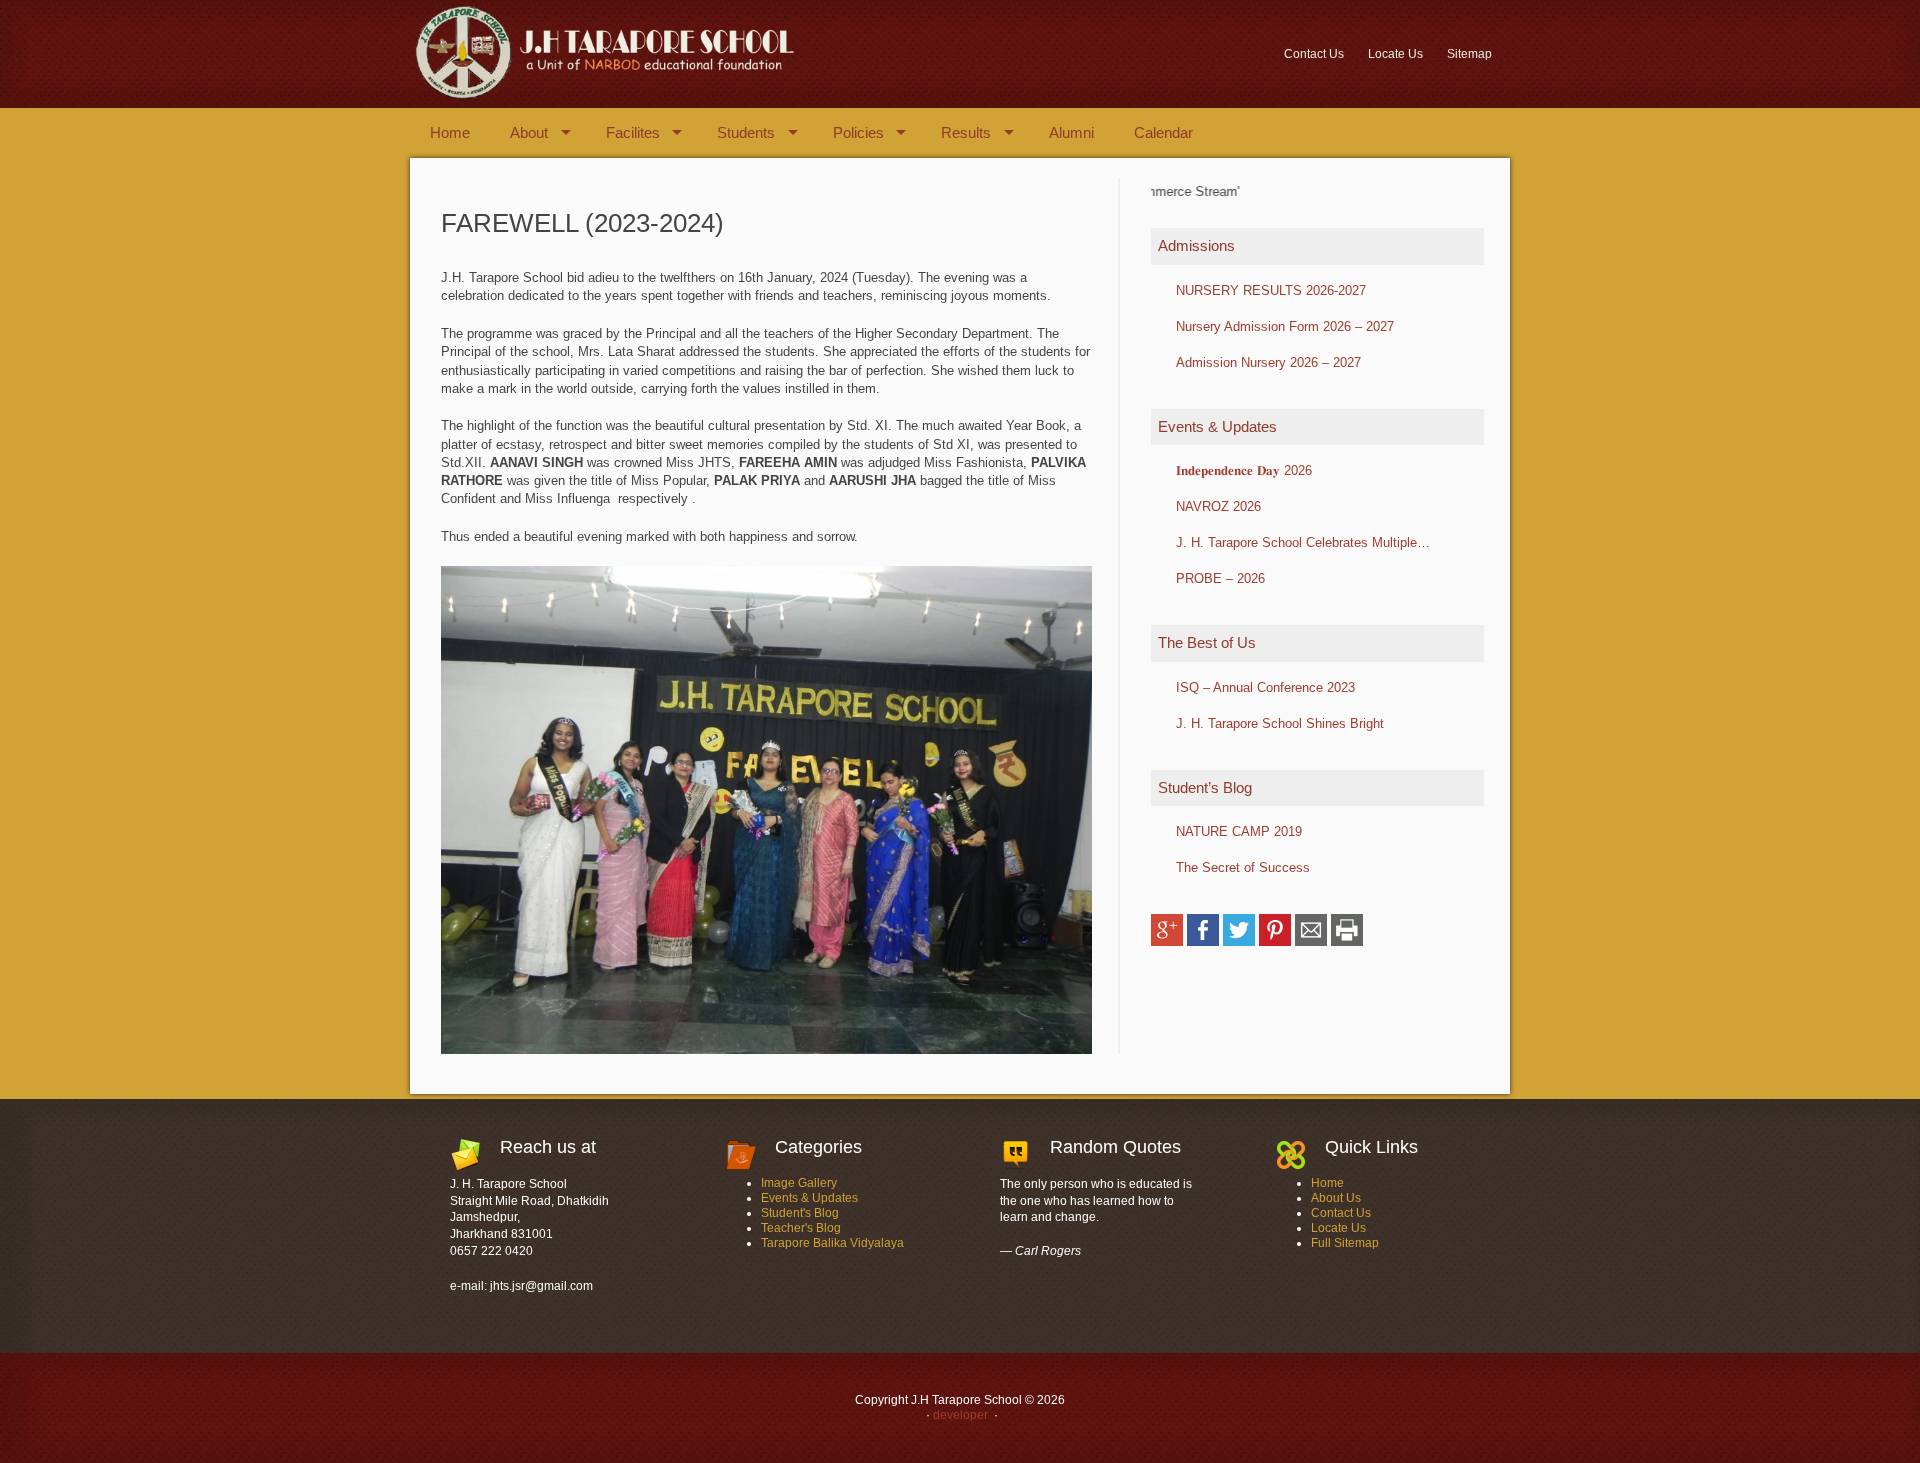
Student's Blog (800, 1213)
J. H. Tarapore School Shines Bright (1280, 723)
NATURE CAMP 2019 (1239, 831)
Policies (858, 132)
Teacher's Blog (801, 1228)
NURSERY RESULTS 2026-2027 (1271, 290)
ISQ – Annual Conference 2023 (1265, 687)
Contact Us (1314, 54)
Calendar (1163, 132)
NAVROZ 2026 (1218, 506)
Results (966, 132)
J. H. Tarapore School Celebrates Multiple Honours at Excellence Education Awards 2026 (1311, 542)
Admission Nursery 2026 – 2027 (1268, 362)
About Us (1336, 1198)
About (529, 132)
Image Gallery (799, 1183)
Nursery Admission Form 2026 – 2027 (1285, 326)
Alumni (1071, 132)
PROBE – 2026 (1220, 578)
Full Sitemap (1345, 1243)
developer (959, 1415)
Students (746, 132)
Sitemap (1469, 54)
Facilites (633, 132)
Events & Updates (809, 1198)
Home (450, 132)
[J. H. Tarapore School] (602, 95)
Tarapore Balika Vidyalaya (832, 1243)
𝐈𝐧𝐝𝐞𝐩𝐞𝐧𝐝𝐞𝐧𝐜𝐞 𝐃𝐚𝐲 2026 (1244, 470)
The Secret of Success (1243, 867)
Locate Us (1395, 54)
